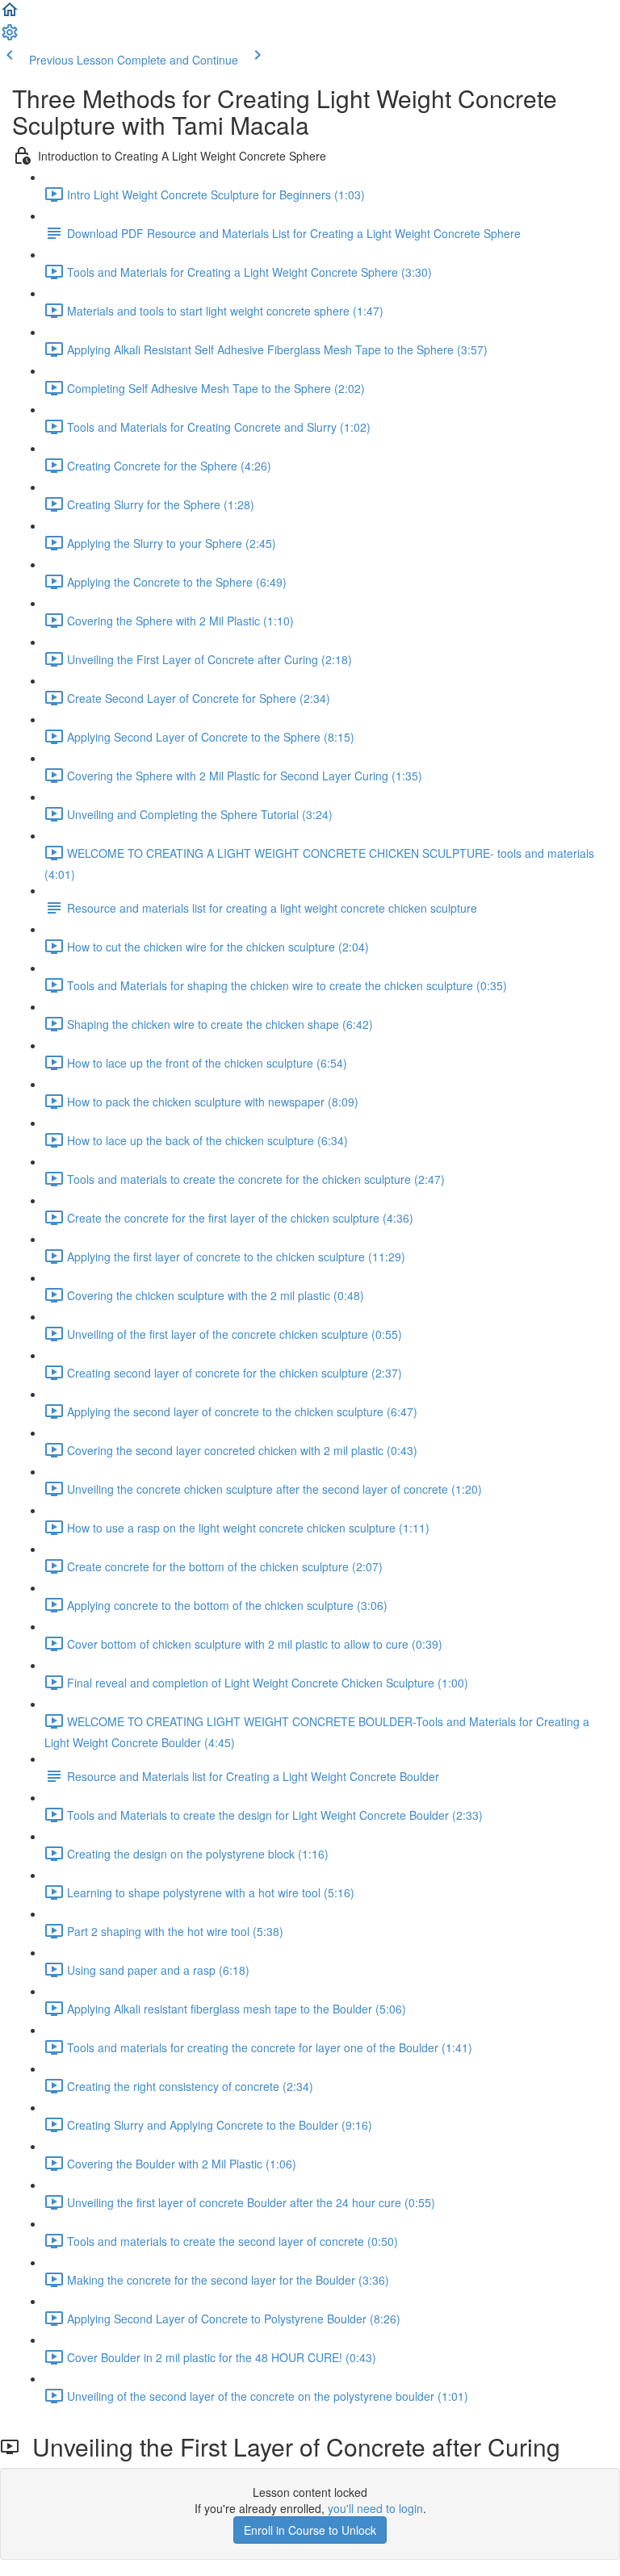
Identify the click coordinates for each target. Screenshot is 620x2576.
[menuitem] (10, 37)
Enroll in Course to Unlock (310, 2530)
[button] (10, 15)
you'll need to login (375, 2508)
